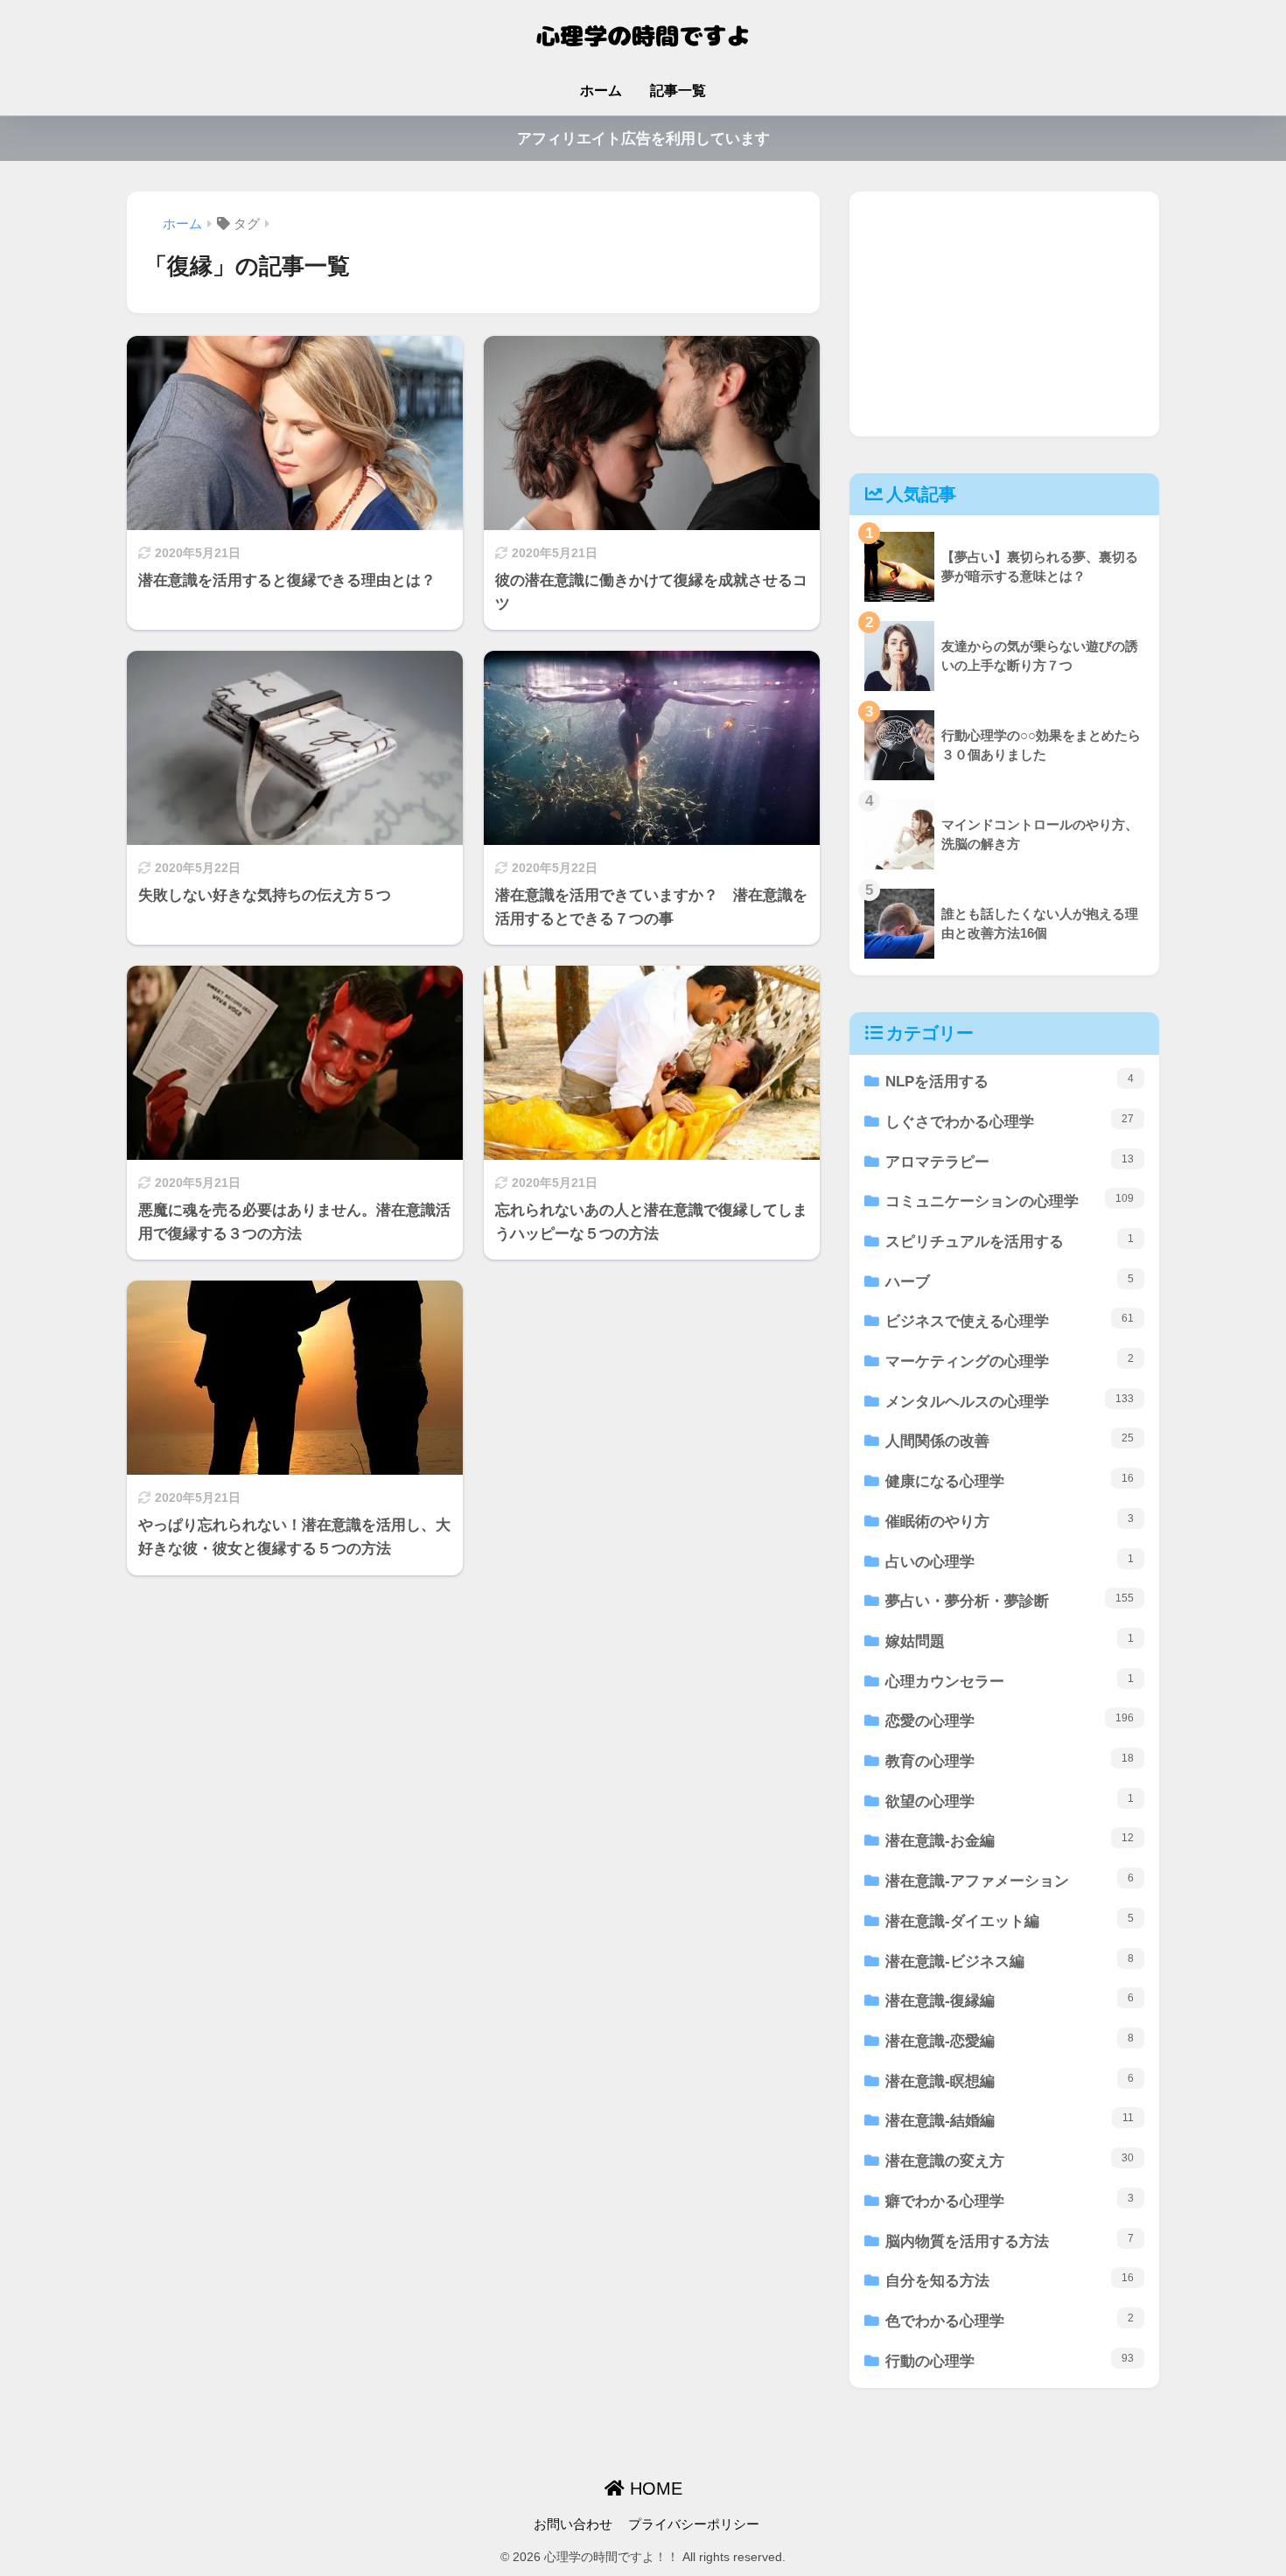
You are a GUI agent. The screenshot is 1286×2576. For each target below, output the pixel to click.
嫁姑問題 (1010, 1641)
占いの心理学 (1010, 1561)
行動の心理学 (1010, 2361)
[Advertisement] (1004, 314)
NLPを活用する (1010, 1081)
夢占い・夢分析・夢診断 (1010, 1601)
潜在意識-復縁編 (1010, 2000)
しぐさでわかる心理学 (1010, 1121)
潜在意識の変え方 (1010, 2161)
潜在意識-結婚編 (1010, 2120)
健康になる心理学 (1010, 1481)
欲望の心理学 (1010, 1801)
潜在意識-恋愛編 (1010, 2041)
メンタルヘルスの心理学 (1010, 1401)
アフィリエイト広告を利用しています (643, 139)
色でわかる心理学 (1010, 2321)
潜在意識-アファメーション (1010, 1881)
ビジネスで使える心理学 (1010, 1321)
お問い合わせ (573, 2524)
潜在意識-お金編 (1010, 1840)
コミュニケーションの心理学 (1010, 1201)
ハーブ (1010, 1281)
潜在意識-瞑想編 (1010, 2081)
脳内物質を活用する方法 (1010, 2241)
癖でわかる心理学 (1010, 2201)
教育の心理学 (1010, 1761)
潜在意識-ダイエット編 (1010, 1921)
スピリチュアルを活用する (1010, 1241)
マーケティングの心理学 (1010, 1361)
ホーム (601, 91)
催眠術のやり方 (1010, 1521)
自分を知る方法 (1010, 2280)
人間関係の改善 (1010, 1441)
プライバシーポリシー (694, 2524)
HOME (653, 2489)
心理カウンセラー (1010, 1681)
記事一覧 (678, 91)
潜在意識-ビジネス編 (1010, 1961)
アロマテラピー (1010, 1162)
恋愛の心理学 (1010, 1721)
